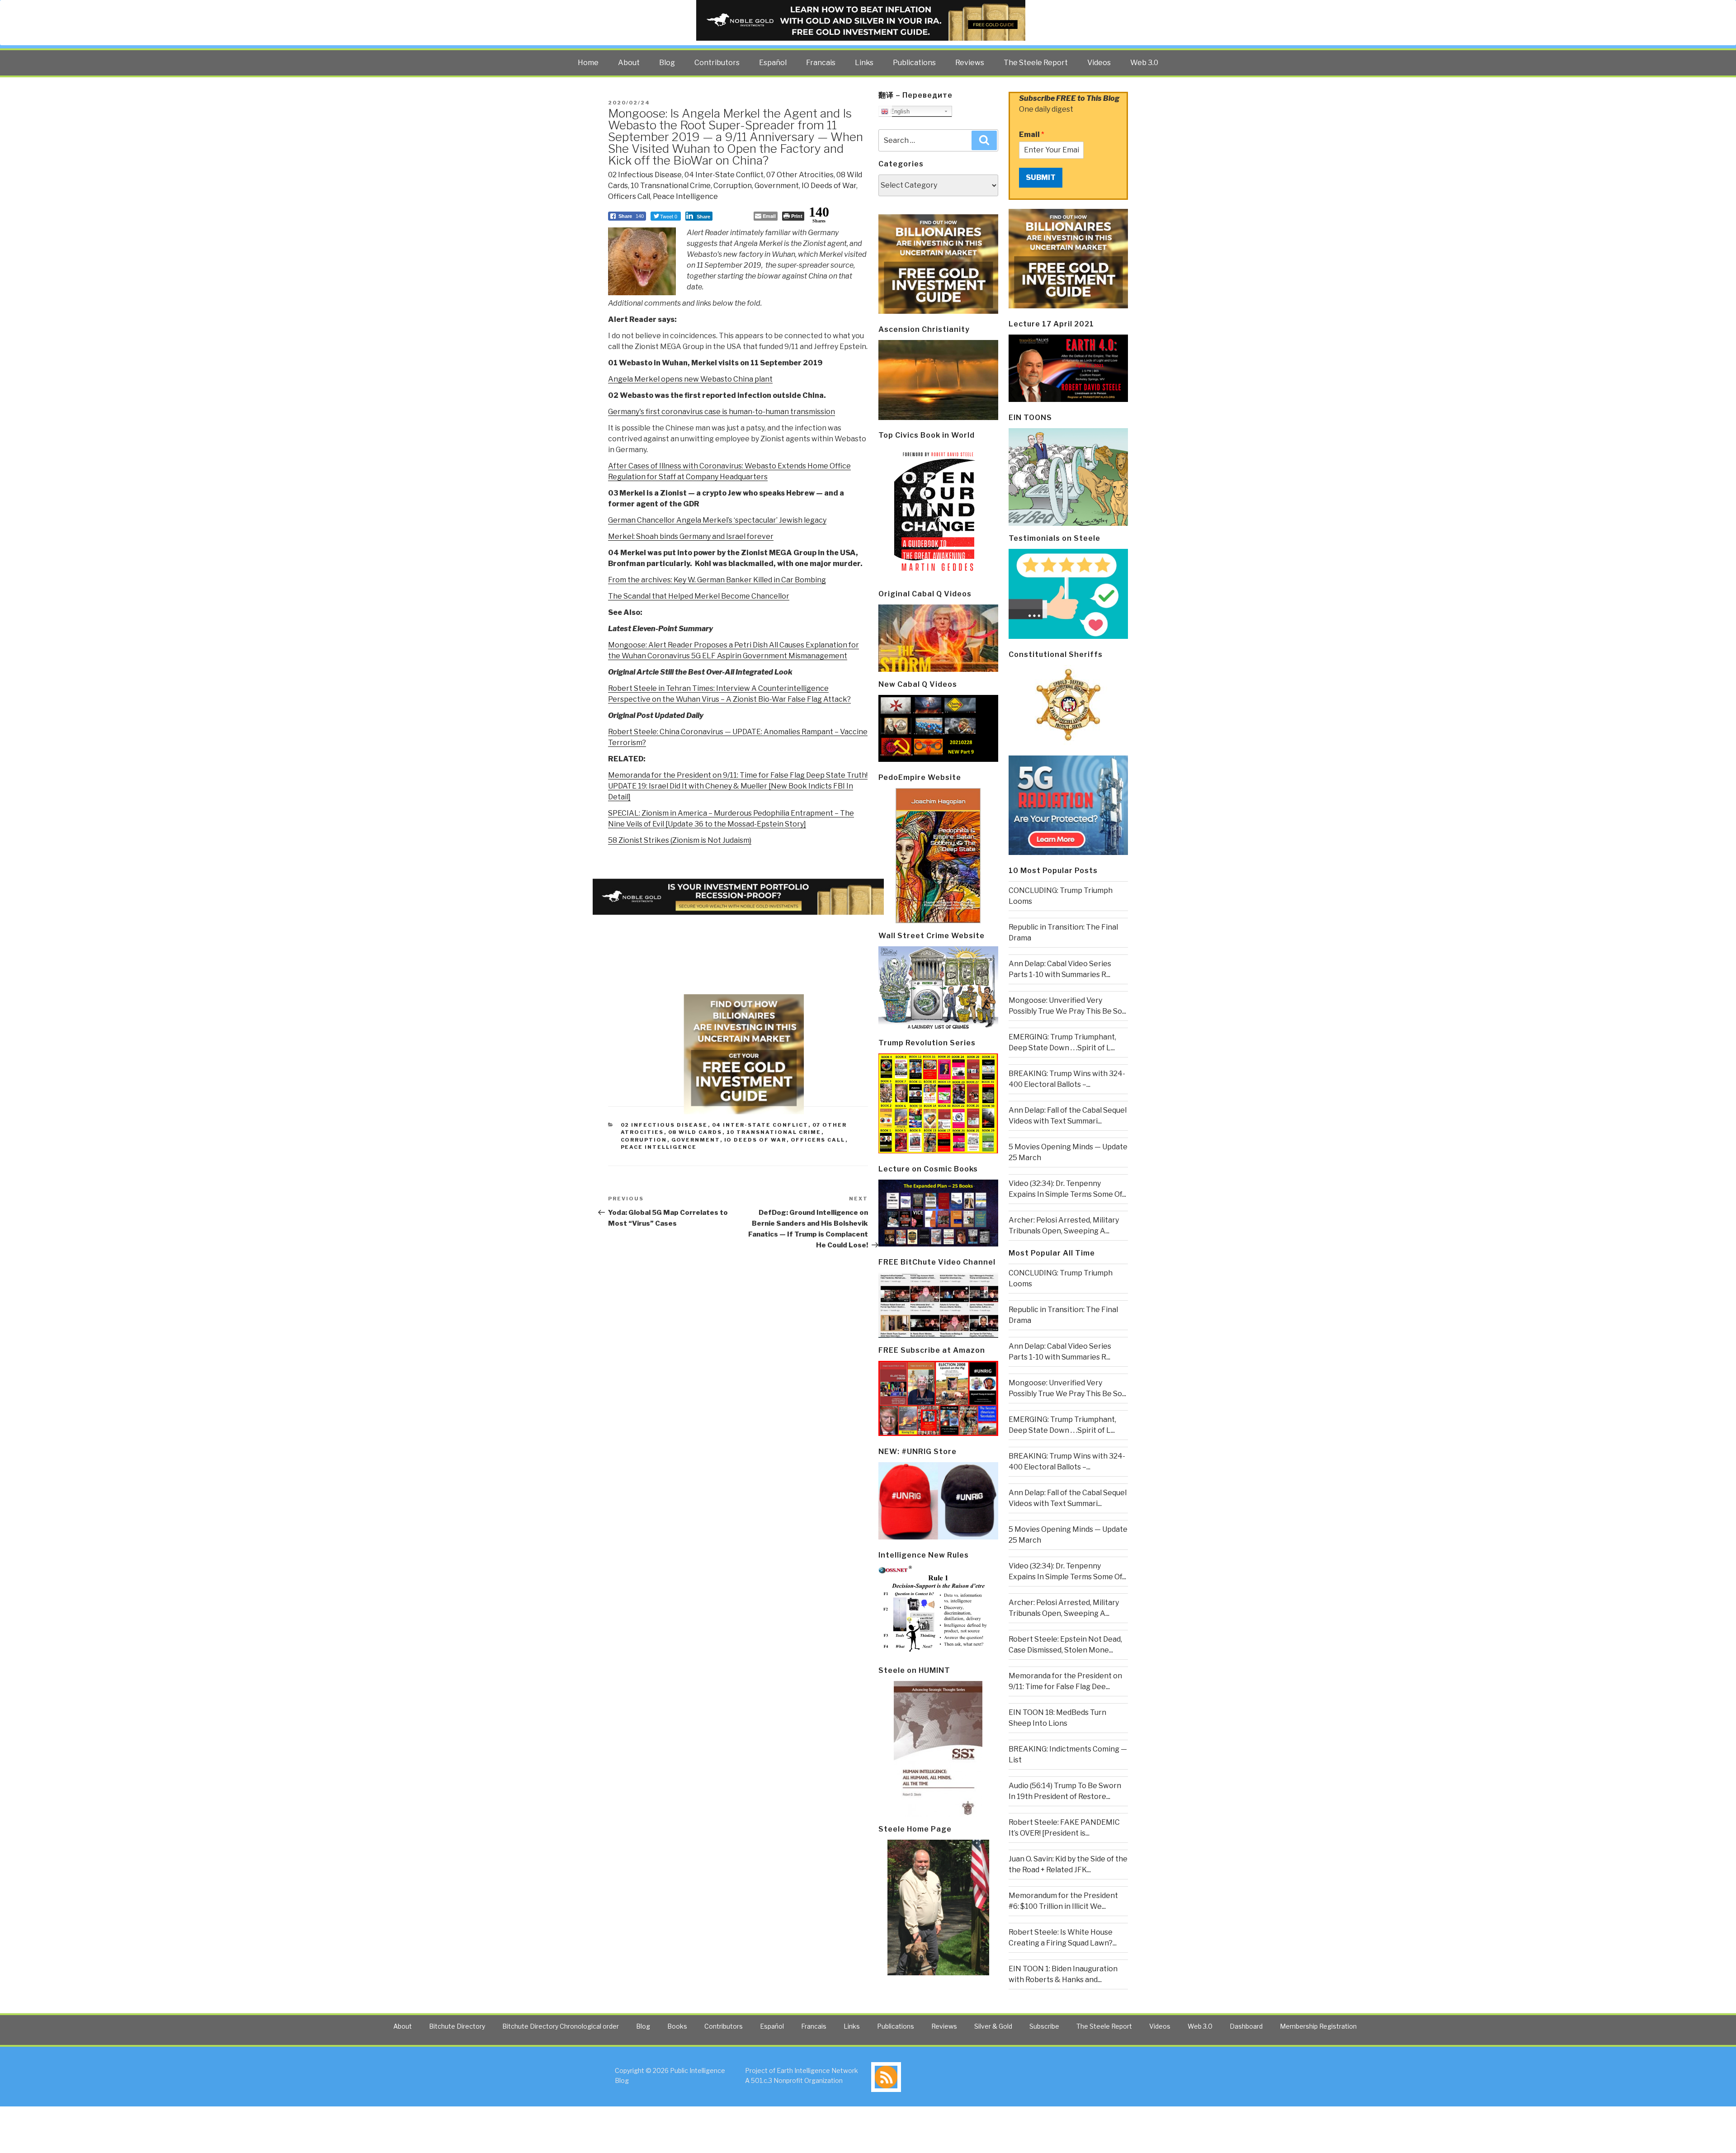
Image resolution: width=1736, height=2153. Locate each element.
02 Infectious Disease (645, 175)
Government (777, 186)
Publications (914, 63)
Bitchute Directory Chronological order (561, 2026)
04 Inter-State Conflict (724, 175)
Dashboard (1246, 2026)
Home (588, 63)
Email (1032, 135)
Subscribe (1044, 2026)
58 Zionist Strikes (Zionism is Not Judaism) (680, 840)
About (629, 63)
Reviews (970, 63)
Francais (821, 63)
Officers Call (629, 196)
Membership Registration (1318, 2026)
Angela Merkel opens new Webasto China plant (690, 379)
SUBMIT (1041, 177)
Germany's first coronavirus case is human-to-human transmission (722, 412)
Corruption (733, 186)
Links (864, 63)
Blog (667, 63)
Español (773, 63)
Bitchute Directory (457, 2026)
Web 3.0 (1144, 63)
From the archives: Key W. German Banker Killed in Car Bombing (717, 580)
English (899, 111)
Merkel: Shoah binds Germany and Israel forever (691, 536)
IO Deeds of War (829, 186)
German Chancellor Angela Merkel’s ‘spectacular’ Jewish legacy (717, 520)
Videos (1099, 63)
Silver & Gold (993, 2026)
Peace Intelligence (685, 196)
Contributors (717, 63)
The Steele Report (1036, 63)
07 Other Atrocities (800, 175)
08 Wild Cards (695, 1132)
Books (677, 2026)
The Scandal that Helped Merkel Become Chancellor (699, 596)
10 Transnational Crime (671, 186)
